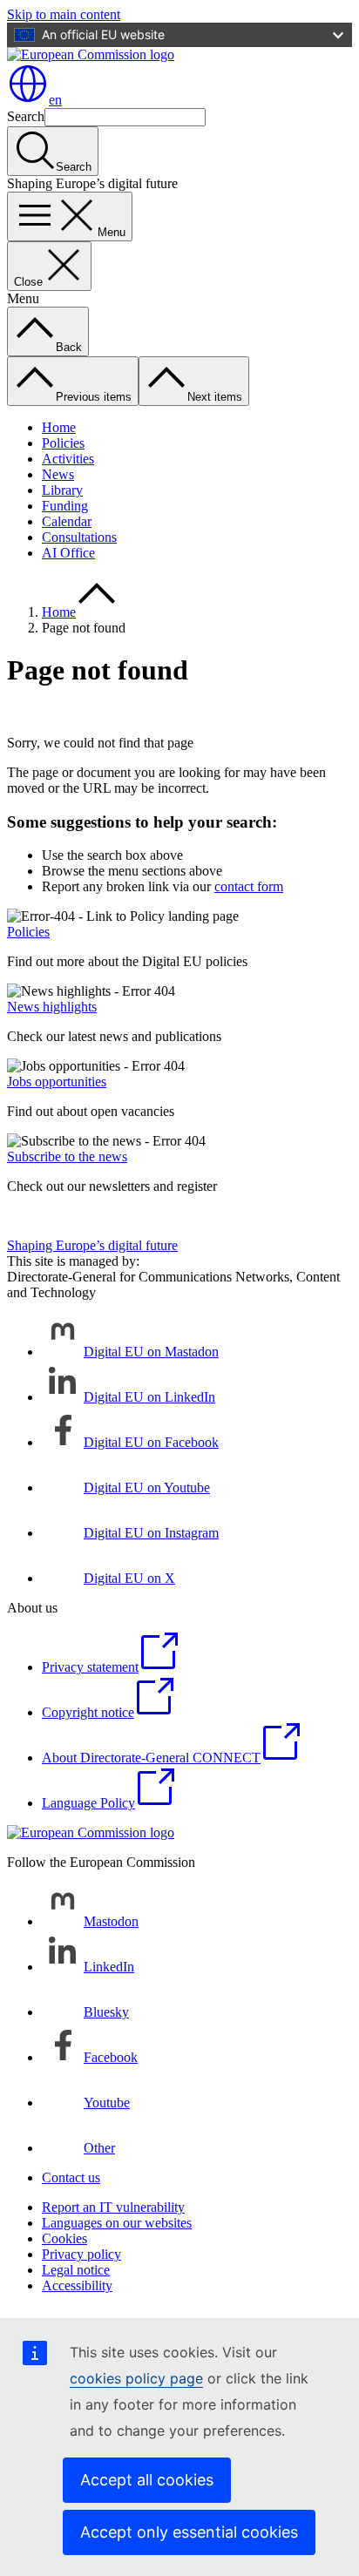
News (58, 474)
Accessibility (77, 2285)
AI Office (68, 553)
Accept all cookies (147, 2480)
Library (62, 490)
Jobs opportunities (57, 1082)
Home (59, 427)
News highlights (52, 1007)
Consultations (79, 537)
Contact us (71, 2177)
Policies (63, 443)
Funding (65, 506)
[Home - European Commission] (91, 54)
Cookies (64, 2238)
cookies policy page (136, 2378)
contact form (249, 886)
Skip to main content (64, 14)
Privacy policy (81, 2254)
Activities (68, 459)
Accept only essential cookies (189, 2532)
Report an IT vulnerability (113, 2207)
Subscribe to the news (67, 1156)
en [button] (55, 100)
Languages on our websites (117, 2223)
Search (26, 116)
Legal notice (76, 2270)
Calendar (67, 521)
